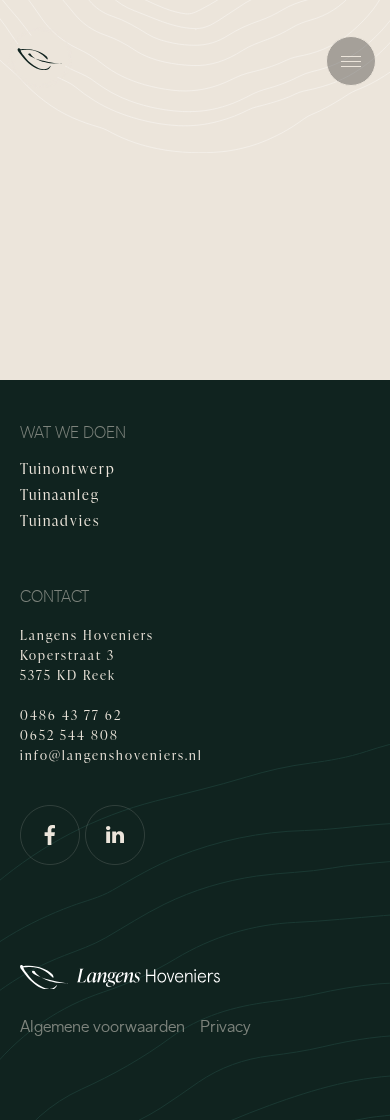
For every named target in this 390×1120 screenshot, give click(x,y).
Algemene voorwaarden (102, 1027)
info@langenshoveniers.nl (111, 755)
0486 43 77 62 (71, 715)
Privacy (225, 1027)
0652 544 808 (69, 735)
